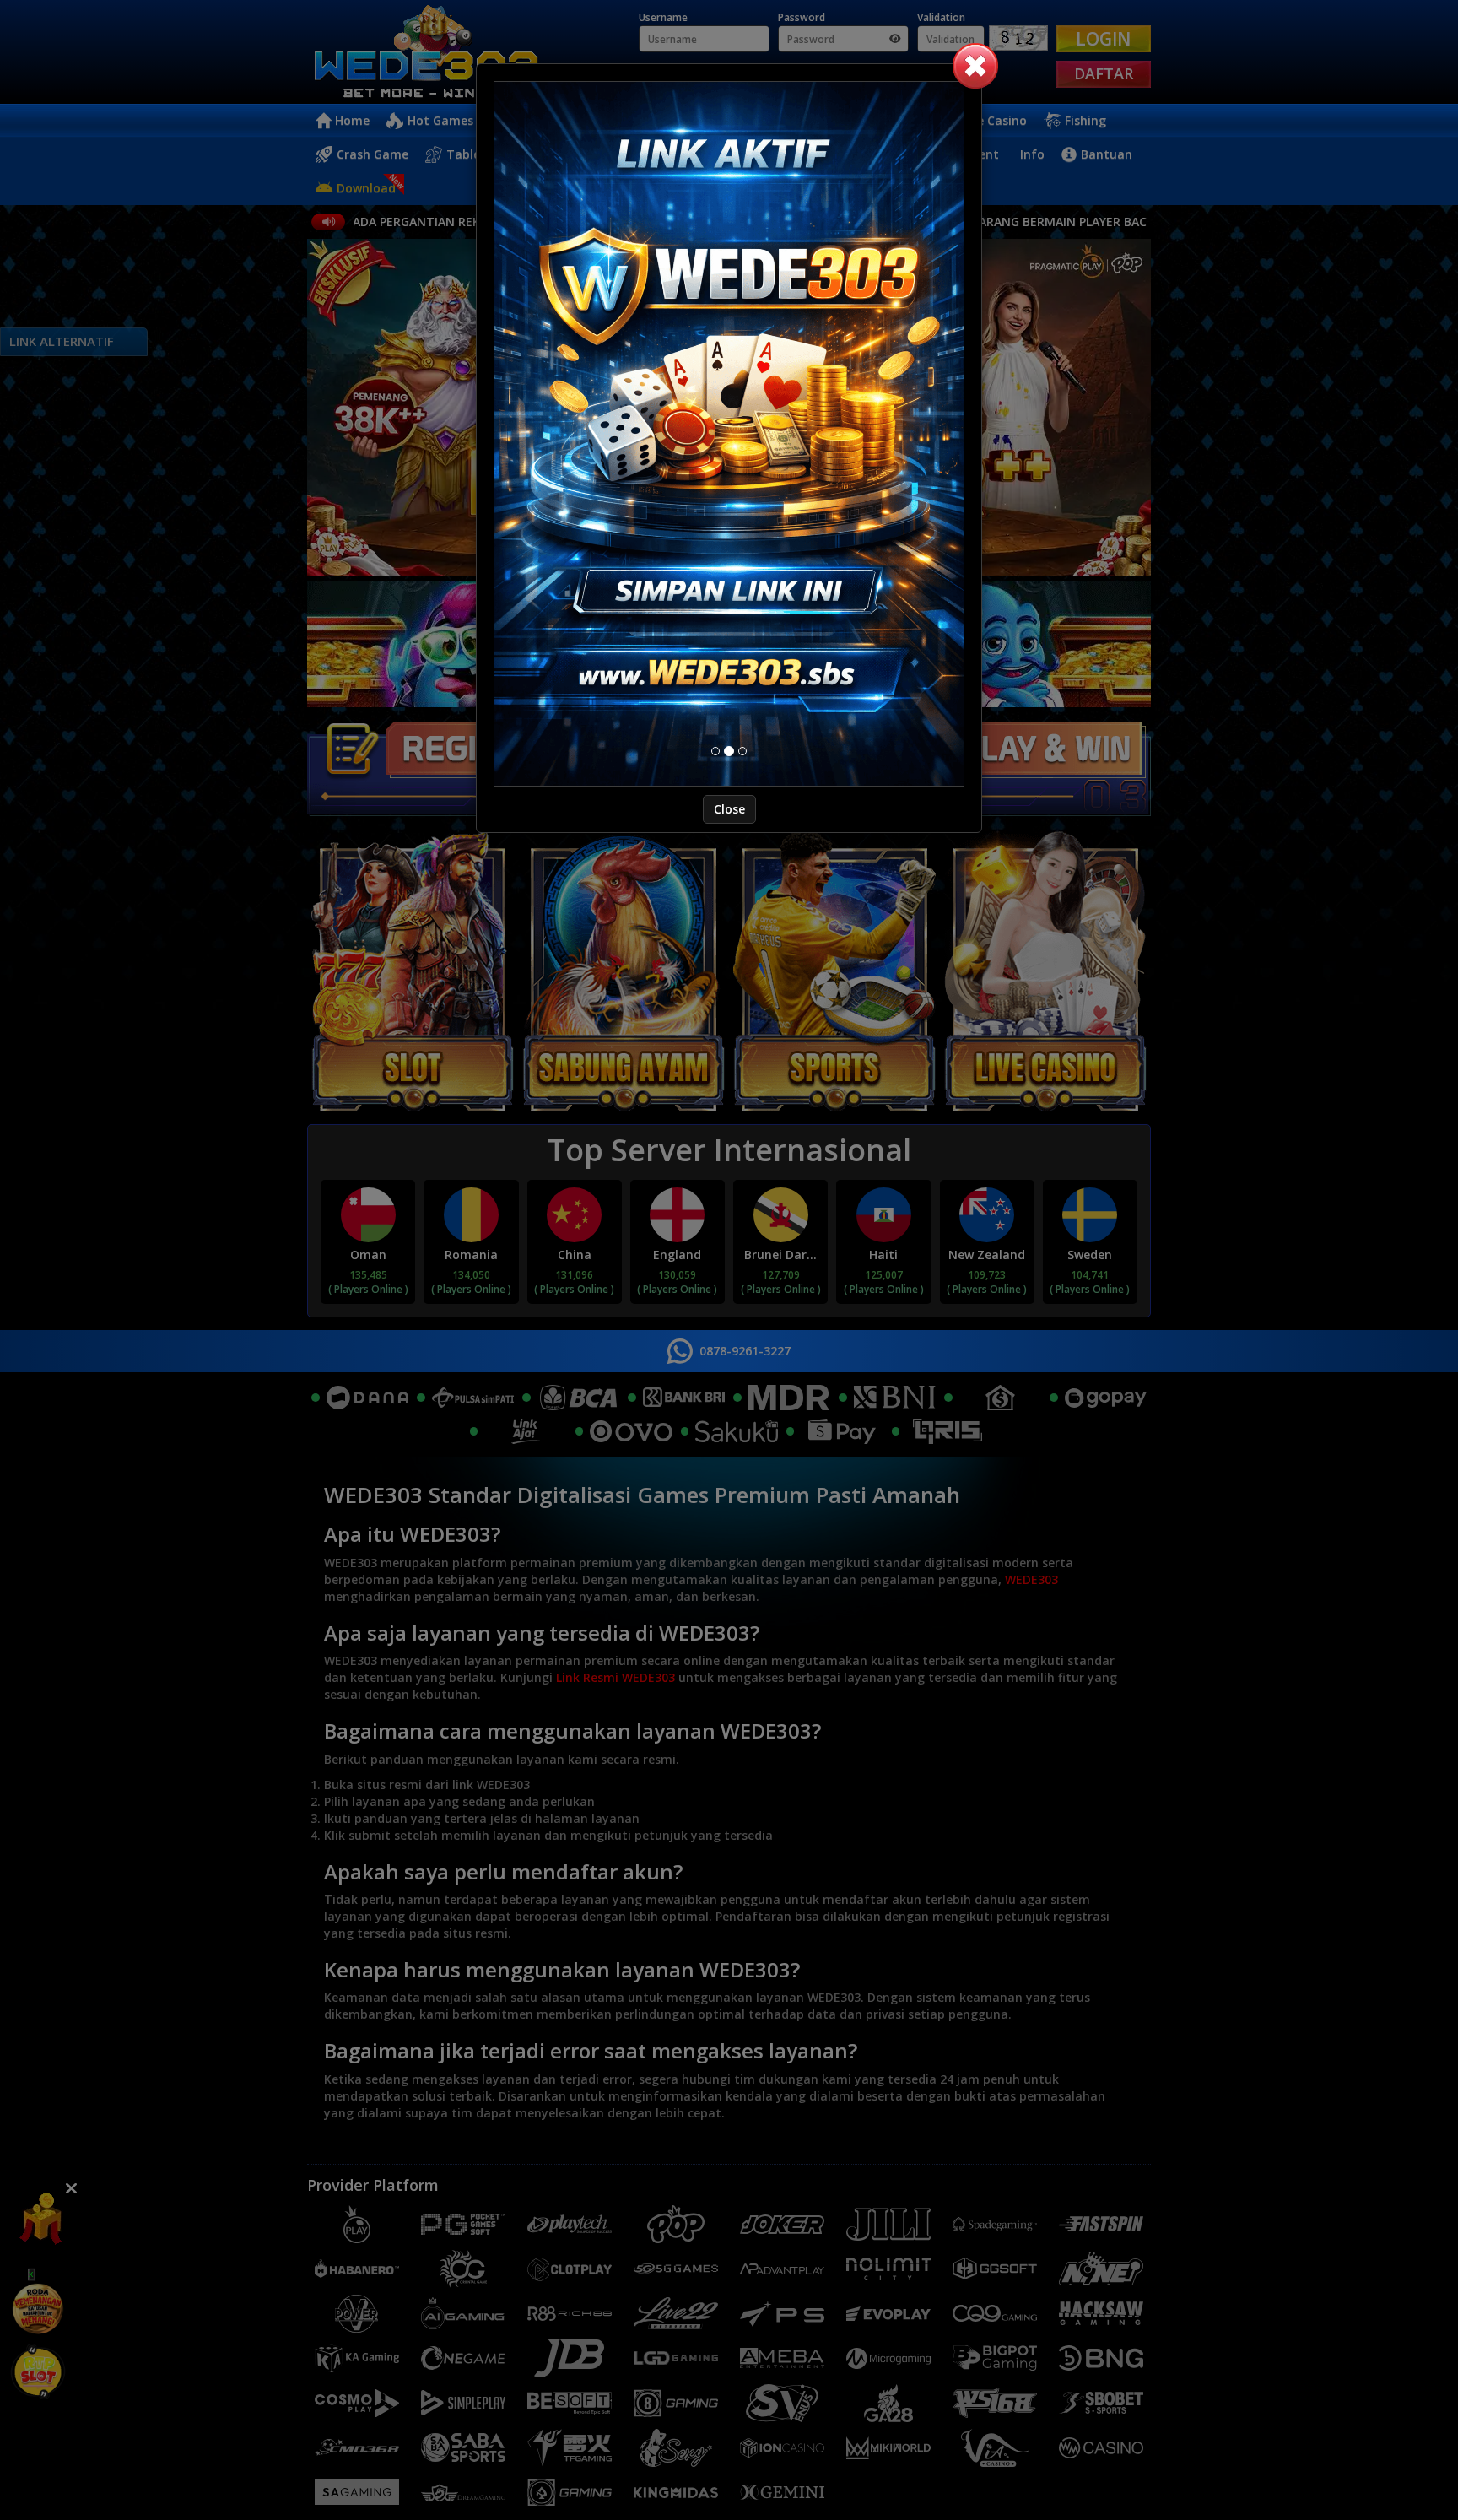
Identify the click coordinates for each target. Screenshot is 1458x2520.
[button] (975, 66)
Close (729, 939)
